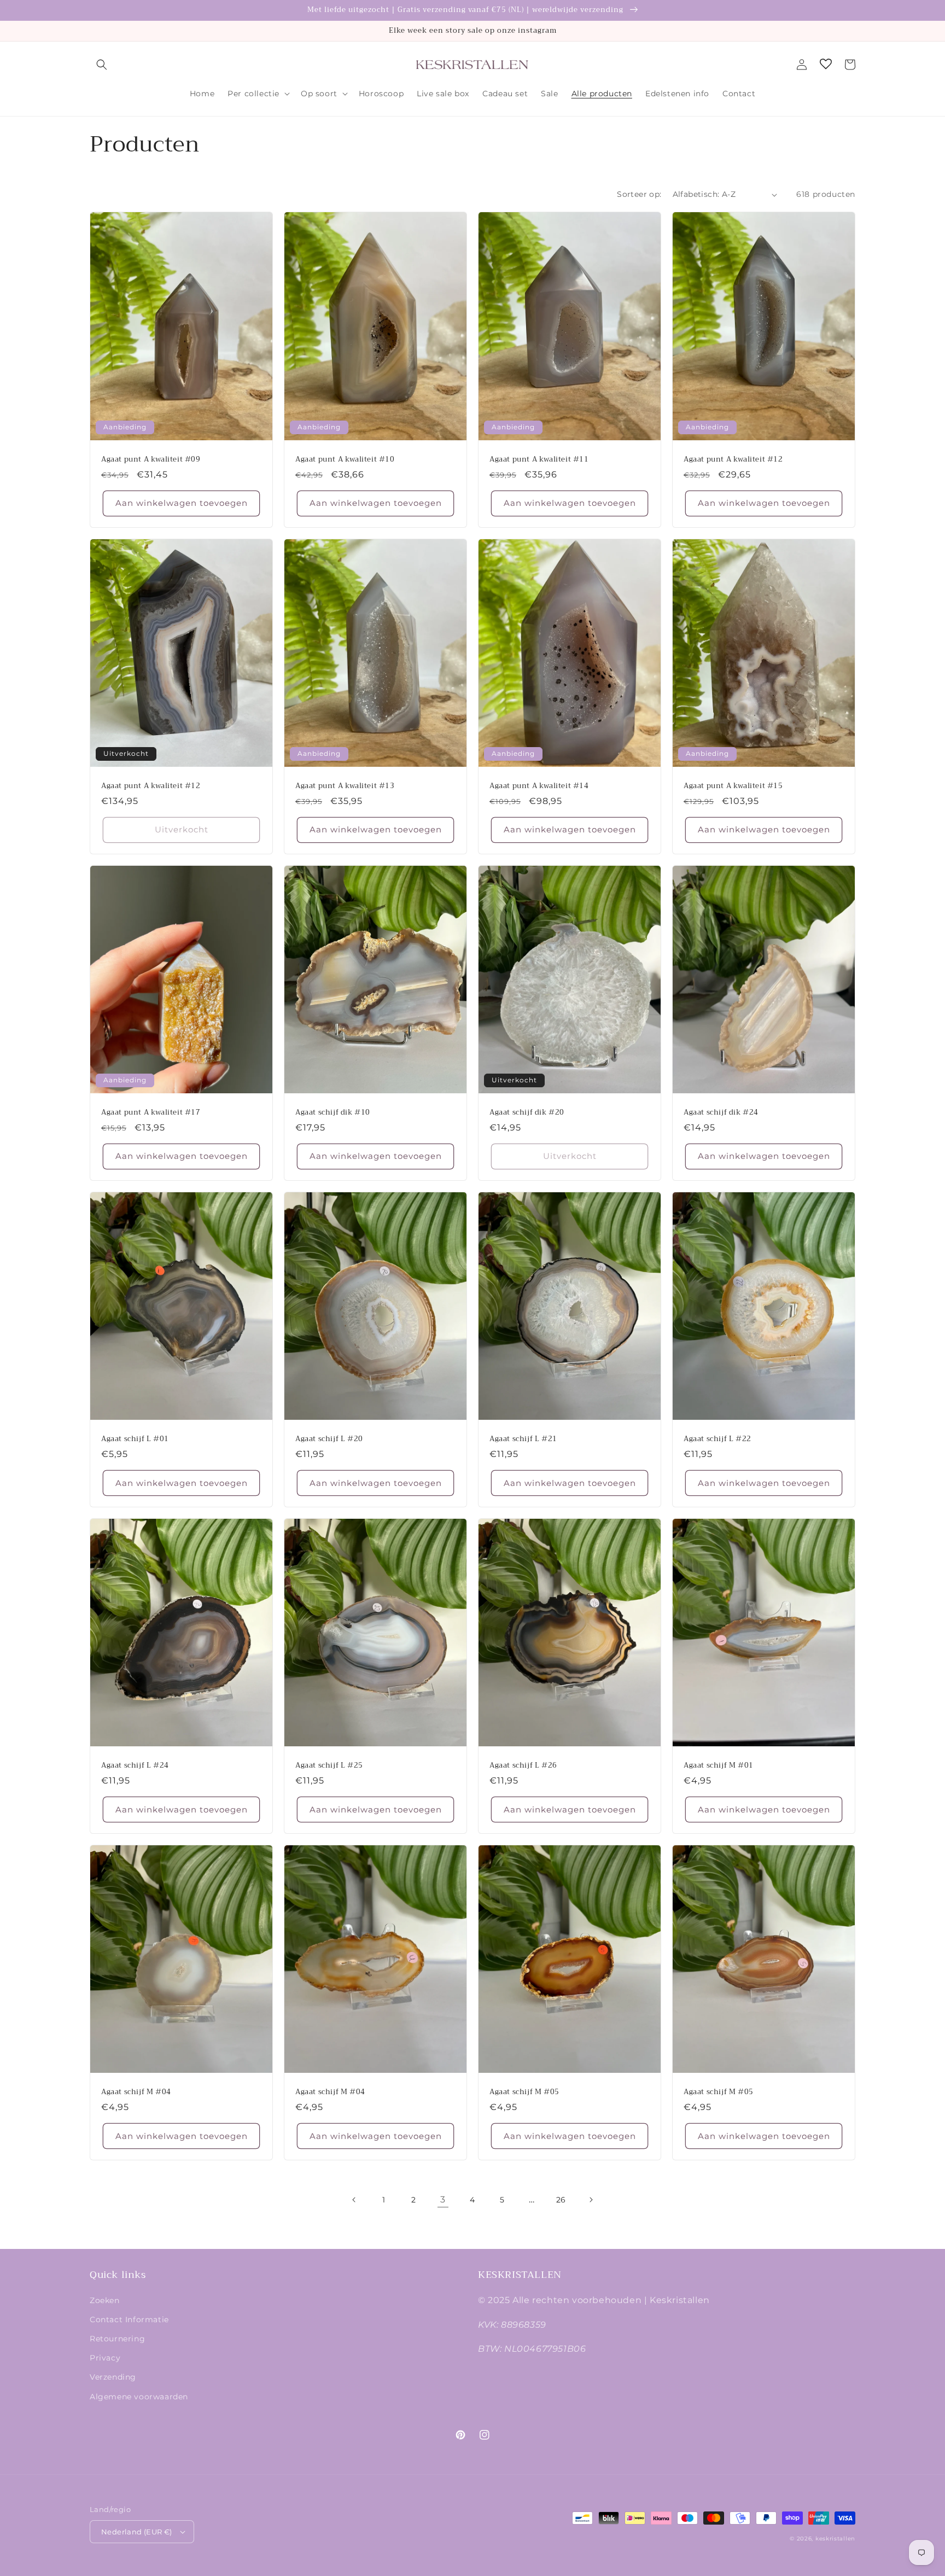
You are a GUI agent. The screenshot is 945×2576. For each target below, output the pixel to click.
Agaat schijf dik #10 (333, 1113)
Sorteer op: (639, 194)
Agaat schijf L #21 (523, 1439)
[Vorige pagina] (354, 2200)
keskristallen (835, 2539)
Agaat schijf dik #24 (721, 1113)
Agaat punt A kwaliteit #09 (151, 460)
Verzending (113, 2377)
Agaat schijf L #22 (717, 1439)
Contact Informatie (129, 2319)
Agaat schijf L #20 (329, 1439)
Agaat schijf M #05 (524, 2092)
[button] (102, 65)
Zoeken (105, 2300)
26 (561, 2200)
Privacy (105, 2358)
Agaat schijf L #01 (135, 1439)
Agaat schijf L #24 (135, 1766)
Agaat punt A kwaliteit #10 (345, 460)
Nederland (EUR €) (137, 2532)
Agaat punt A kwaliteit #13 (345, 786)
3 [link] (443, 2199)
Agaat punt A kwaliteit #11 (539, 460)
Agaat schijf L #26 (523, 1766)
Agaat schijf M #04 (136, 2092)
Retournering (117, 2339)
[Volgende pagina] (591, 2200)
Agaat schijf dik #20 (527, 1113)
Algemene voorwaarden (139, 2397)
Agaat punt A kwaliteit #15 (733, 786)
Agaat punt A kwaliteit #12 (733, 460)
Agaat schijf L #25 (329, 1766)
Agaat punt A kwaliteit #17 (151, 1113)
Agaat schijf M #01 (719, 1766)
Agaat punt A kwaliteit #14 (539, 786)
